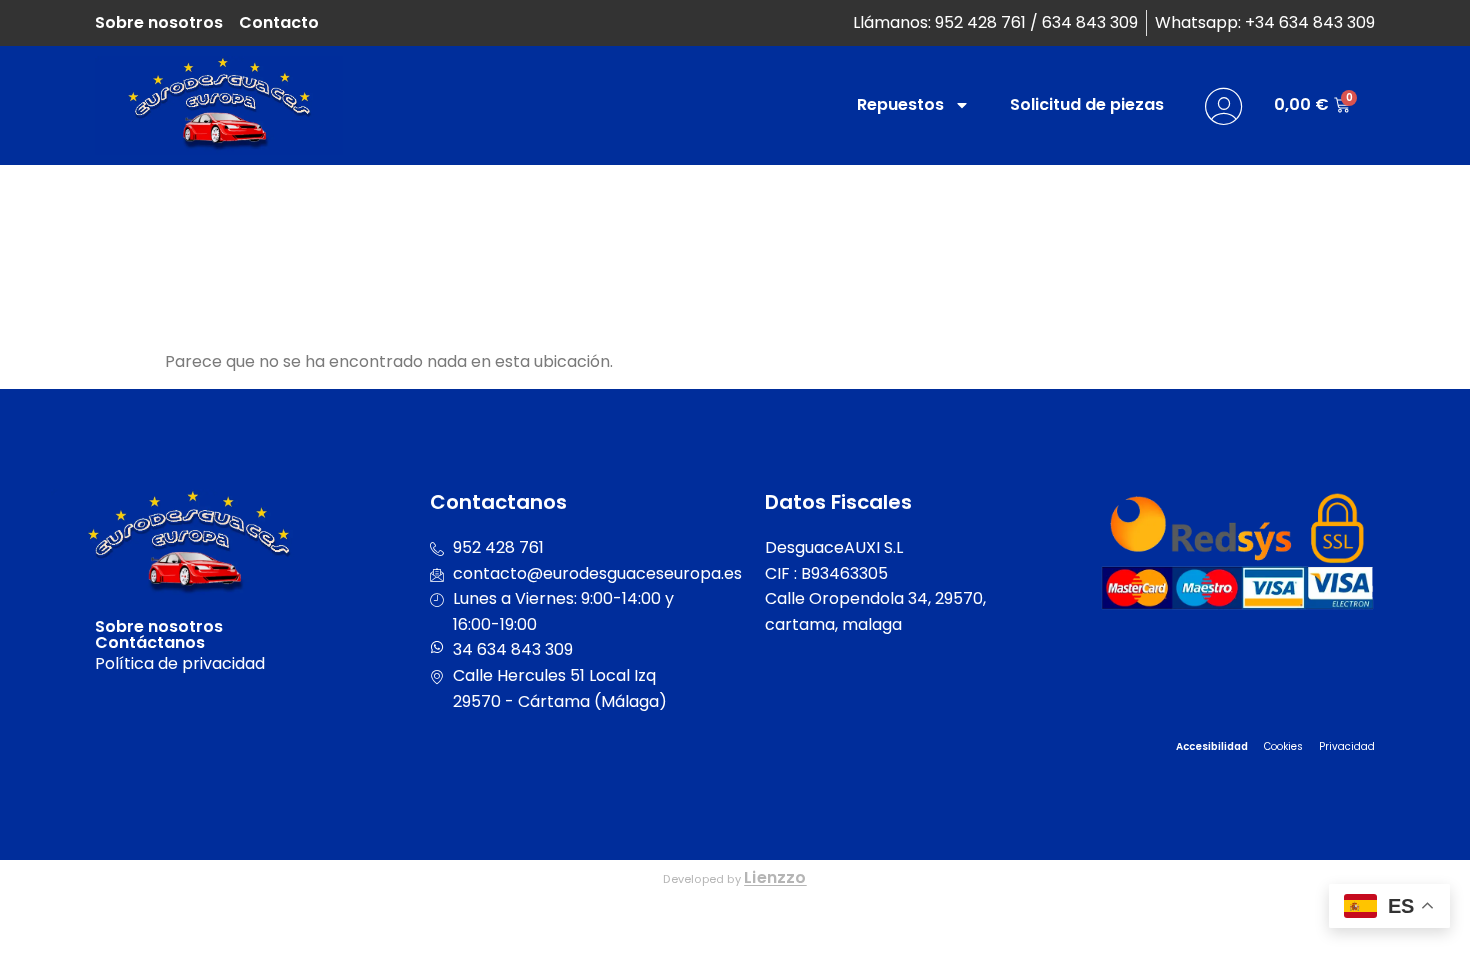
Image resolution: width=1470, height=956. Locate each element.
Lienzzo (775, 877)
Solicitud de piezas (1087, 104)
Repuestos (900, 104)
